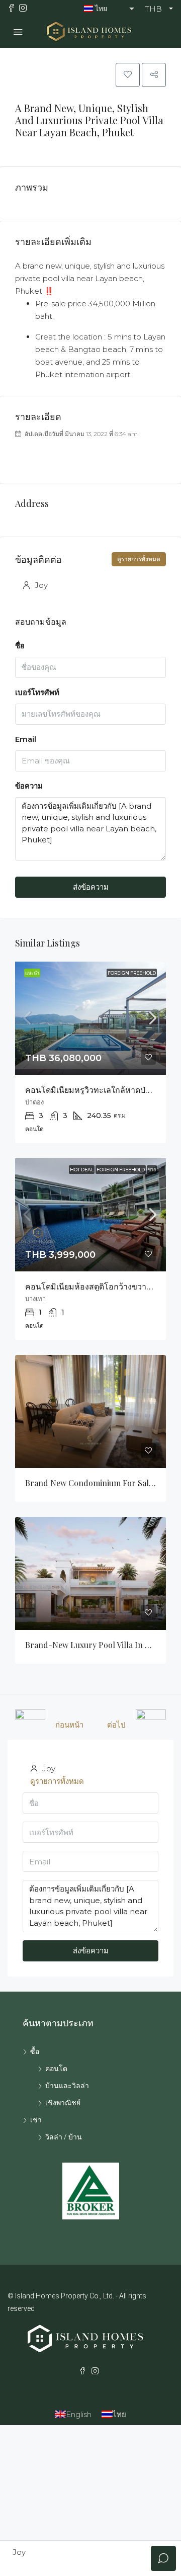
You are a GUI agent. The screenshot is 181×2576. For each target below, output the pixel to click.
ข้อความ (29, 786)
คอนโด (56, 2069)
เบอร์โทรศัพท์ (37, 692)
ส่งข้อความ (91, 887)
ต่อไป (116, 1725)
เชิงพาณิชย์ (63, 2103)
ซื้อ (35, 2051)
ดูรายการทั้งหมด (139, 559)
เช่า (36, 2120)
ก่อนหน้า (69, 1725)
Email (26, 739)
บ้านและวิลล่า (67, 2086)
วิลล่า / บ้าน (64, 2137)
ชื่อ (20, 646)
